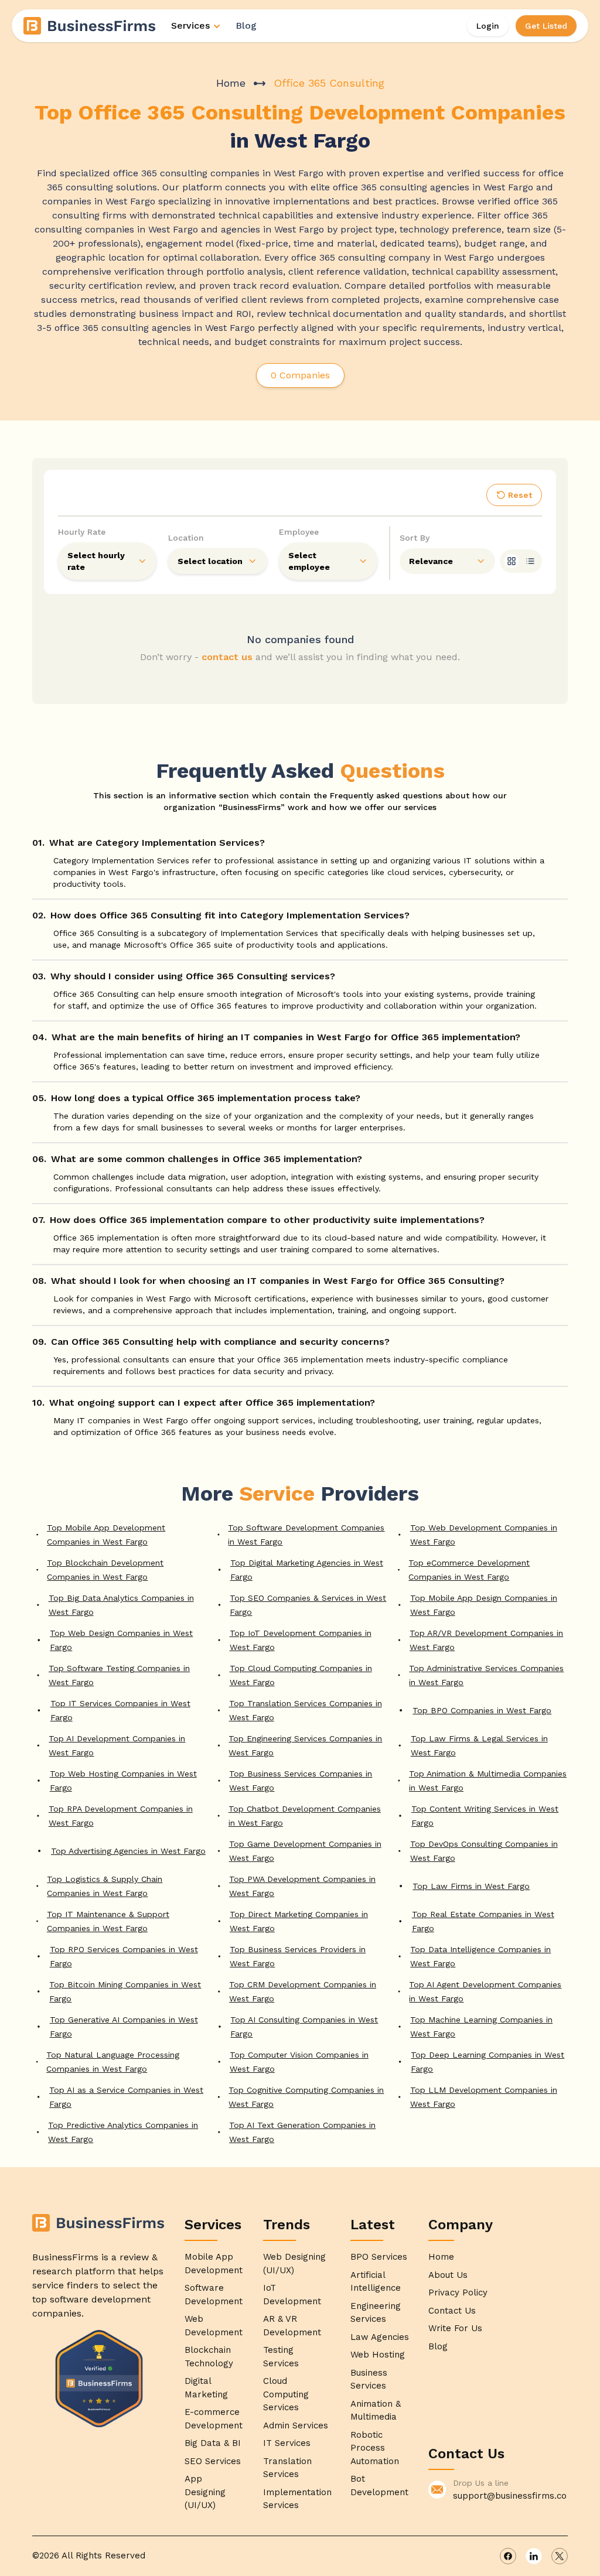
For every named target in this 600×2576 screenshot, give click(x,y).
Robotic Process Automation (375, 2448)
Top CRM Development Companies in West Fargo (303, 1991)
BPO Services (379, 2257)
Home (231, 83)
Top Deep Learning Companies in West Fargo (487, 2062)
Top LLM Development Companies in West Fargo (484, 2097)
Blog (246, 25)
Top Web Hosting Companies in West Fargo (123, 1781)
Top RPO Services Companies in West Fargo (124, 1956)
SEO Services (213, 2461)
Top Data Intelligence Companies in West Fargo (480, 1956)
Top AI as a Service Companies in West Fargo (126, 2097)
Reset (520, 495)
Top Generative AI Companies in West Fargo (124, 2027)
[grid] (512, 561)
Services (190, 25)
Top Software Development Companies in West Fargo (306, 1535)
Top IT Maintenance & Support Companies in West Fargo (108, 1921)
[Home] (90, 26)
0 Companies (300, 375)
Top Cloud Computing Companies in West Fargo (301, 1675)
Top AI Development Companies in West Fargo (117, 1745)
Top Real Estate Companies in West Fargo (483, 1921)
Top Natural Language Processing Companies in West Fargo (113, 2062)
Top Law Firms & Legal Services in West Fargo (479, 1745)
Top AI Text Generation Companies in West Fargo (302, 2132)
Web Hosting (378, 2355)
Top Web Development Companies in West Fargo (484, 1535)
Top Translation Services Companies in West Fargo (306, 1710)
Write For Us (455, 2328)
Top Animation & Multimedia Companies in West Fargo (488, 1781)
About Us (448, 2275)
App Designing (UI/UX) (205, 2492)
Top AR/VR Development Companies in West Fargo (486, 1640)
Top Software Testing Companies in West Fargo (119, 1675)
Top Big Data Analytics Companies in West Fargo (121, 1605)
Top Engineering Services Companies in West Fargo (305, 1745)
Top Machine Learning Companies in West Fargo (481, 2027)
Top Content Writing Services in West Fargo (485, 1816)
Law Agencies (380, 2337)
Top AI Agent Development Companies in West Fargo (485, 1991)
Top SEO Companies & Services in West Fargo (308, 1605)
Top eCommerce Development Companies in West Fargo (469, 1570)
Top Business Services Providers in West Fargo (298, 1956)
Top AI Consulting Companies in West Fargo (304, 2027)
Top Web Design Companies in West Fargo (121, 1640)
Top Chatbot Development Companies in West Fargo (305, 1816)
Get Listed (546, 26)
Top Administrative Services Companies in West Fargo (486, 1675)
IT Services (287, 2443)
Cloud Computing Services (286, 2394)
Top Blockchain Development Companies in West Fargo (105, 1570)
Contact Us (452, 2311)
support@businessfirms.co (510, 2496)
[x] (560, 2556)
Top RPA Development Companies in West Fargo (121, 1816)
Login (488, 26)
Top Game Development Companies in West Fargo (305, 1851)
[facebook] (508, 2556)
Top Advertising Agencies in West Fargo (128, 1851)
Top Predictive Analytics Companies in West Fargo (123, 2132)
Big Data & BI (213, 2443)
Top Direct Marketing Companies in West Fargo (299, 1921)
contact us (227, 657)
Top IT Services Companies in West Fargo (120, 1710)
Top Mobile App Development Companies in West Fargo (106, 1535)
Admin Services (296, 2425)
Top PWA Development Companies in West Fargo (302, 1886)
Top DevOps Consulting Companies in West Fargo (484, 1851)
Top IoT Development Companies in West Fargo (301, 1640)
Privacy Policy (458, 2293)
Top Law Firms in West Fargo (471, 1886)
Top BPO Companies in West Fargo (482, 1710)
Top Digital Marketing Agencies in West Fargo (307, 1570)
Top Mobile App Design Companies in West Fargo (484, 1605)
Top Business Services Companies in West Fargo (301, 1781)
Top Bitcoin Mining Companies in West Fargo (125, 1991)
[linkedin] (534, 2556)
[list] (530, 561)
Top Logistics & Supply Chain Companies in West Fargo (105, 1886)
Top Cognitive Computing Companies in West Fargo (306, 2097)
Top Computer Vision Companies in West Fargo (299, 2062)
